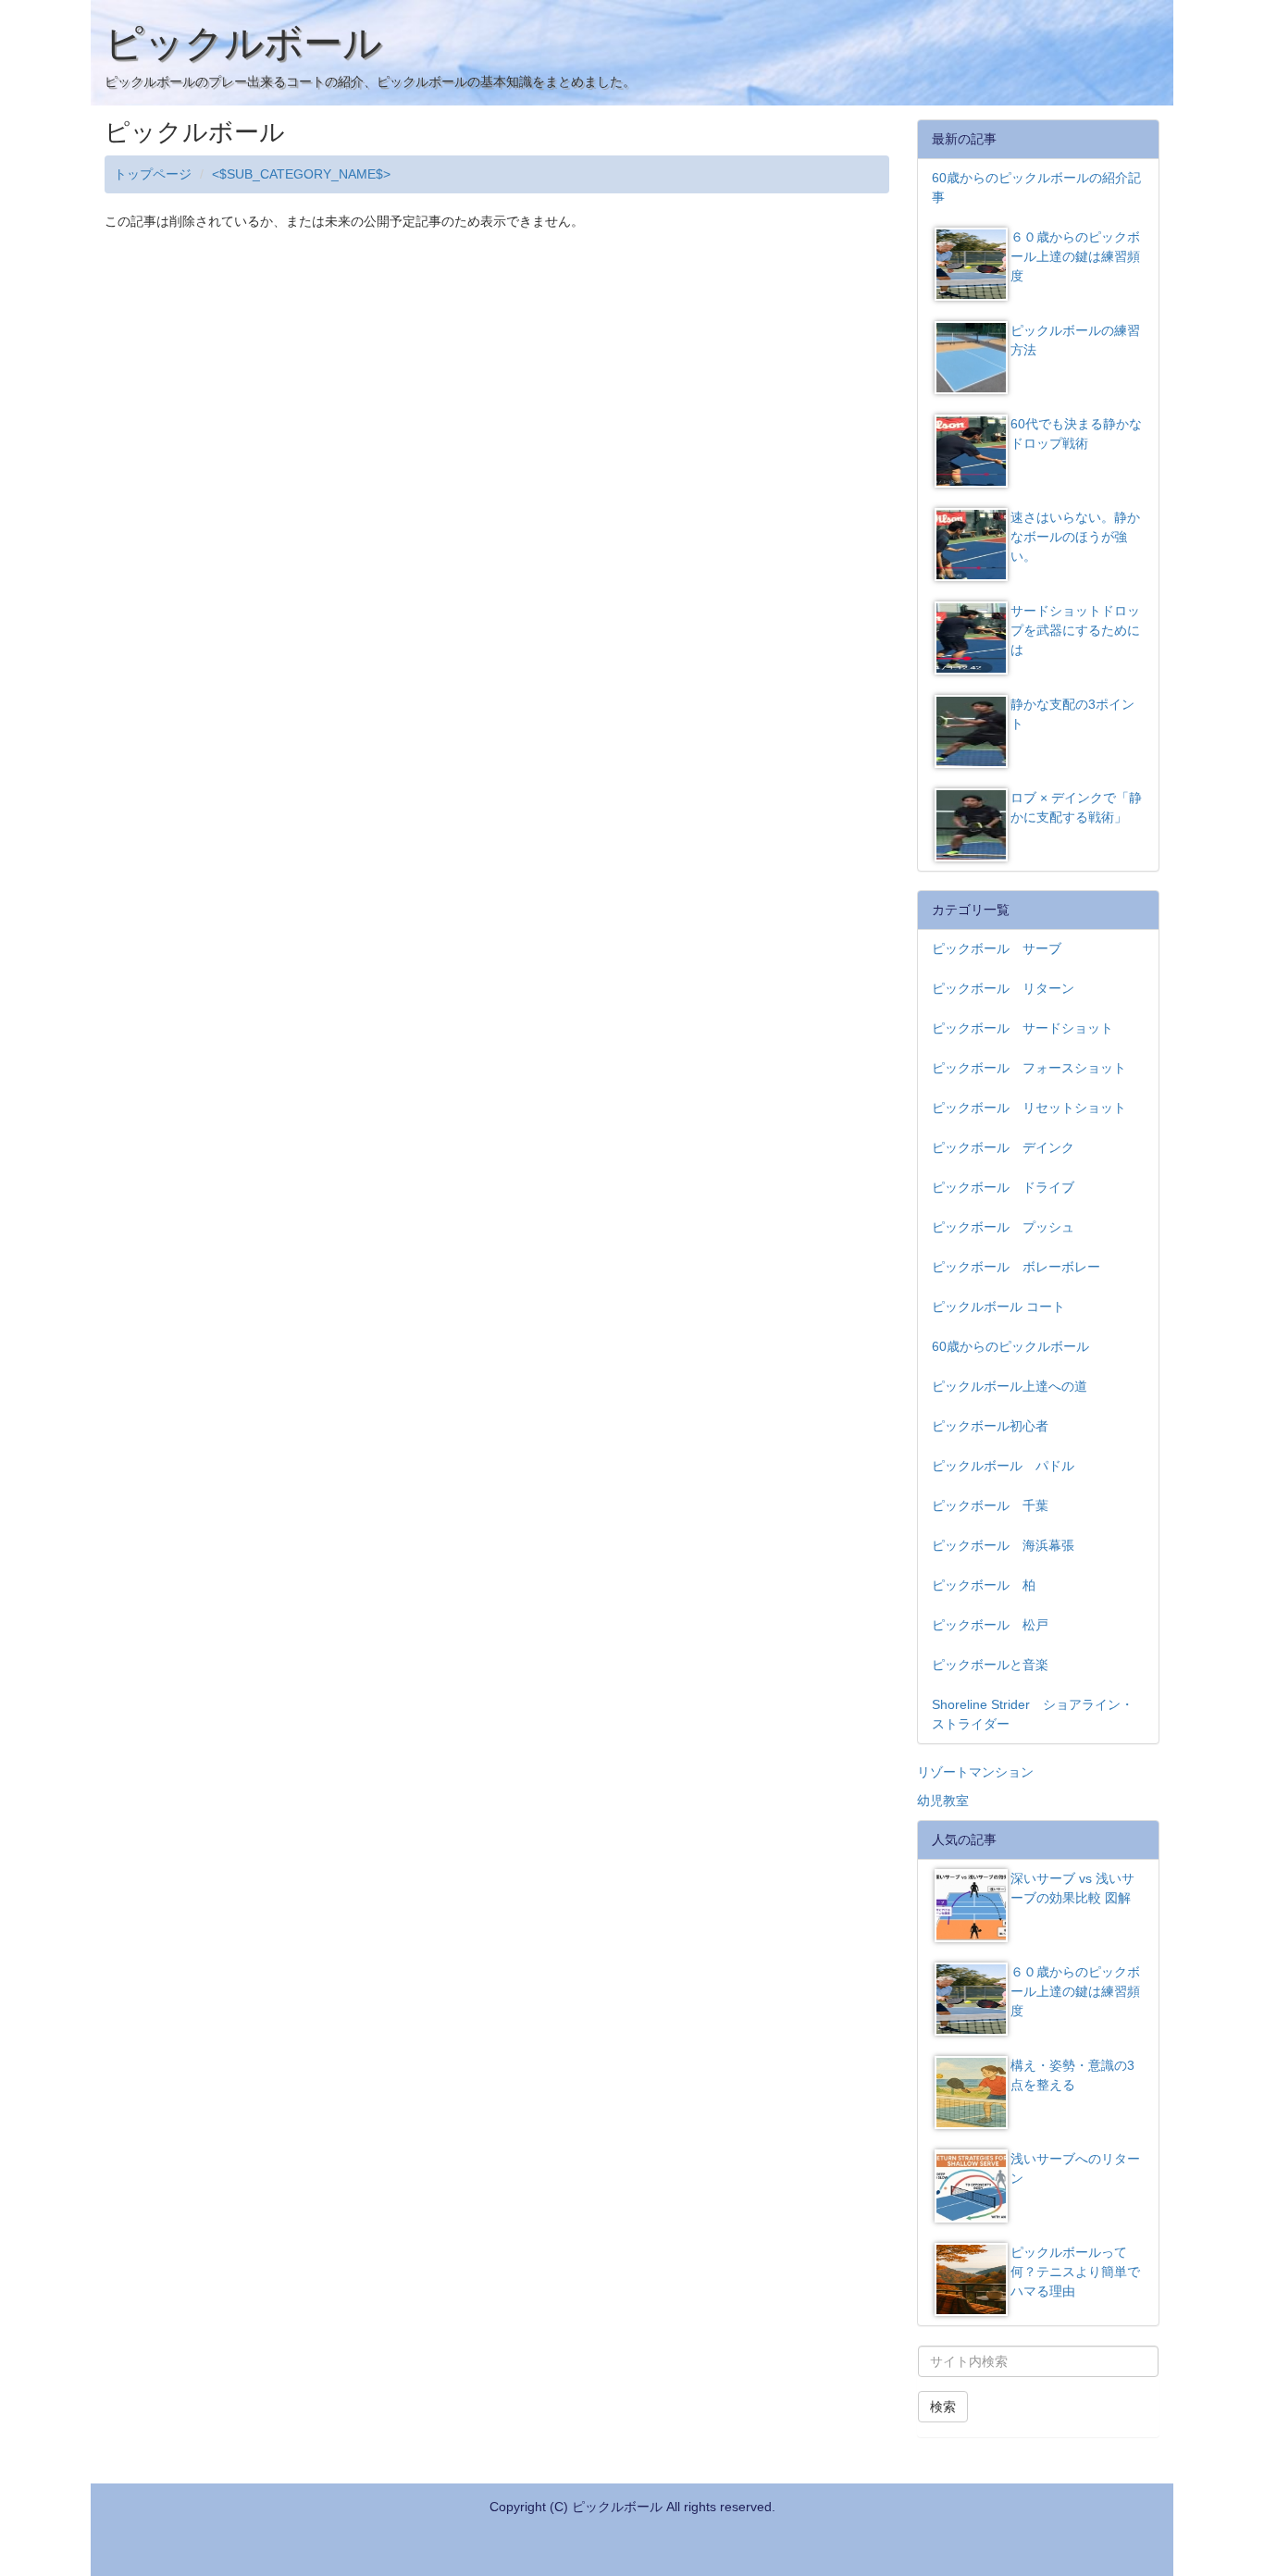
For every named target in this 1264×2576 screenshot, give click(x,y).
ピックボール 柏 (984, 1585)
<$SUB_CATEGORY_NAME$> (301, 174)
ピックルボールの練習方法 (1075, 340)
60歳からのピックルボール (1010, 1346)
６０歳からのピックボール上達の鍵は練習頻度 (1075, 256)
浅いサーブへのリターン (1075, 2168)
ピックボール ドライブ (1003, 1187)
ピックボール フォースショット (1029, 1068)
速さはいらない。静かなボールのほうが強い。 (1075, 537)
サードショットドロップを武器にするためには (1075, 630)
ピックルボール (243, 43)
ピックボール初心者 (990, 1426)
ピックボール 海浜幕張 (1003, 1545)
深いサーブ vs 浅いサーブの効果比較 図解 (1072, 1888)
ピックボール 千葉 (990, 1505)
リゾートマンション (975, 1772)
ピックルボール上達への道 (1010, 1386)
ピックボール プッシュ (1003, 1227)
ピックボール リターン (1003, 988)
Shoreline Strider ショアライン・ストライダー (1033, 1714)
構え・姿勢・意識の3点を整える (1072, 2075)
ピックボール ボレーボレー (1016, 1267)
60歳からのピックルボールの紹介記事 (1036, 187)
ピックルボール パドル (1003, 1466)
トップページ (153, 174)
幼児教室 (943, 1801)
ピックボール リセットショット (1029, 1108)
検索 (943, 2407)
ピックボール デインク (1003, 1147)
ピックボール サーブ (997, 948)
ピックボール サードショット (1022, 1028)
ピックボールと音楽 (990, 1665)
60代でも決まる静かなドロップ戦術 (1076, 433)
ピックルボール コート (998, 1307)
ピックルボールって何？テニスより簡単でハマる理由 (1075, 2272)
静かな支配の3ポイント (1072, 714)
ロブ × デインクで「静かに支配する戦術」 (1076, 807)
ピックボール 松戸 (990, 1625)
